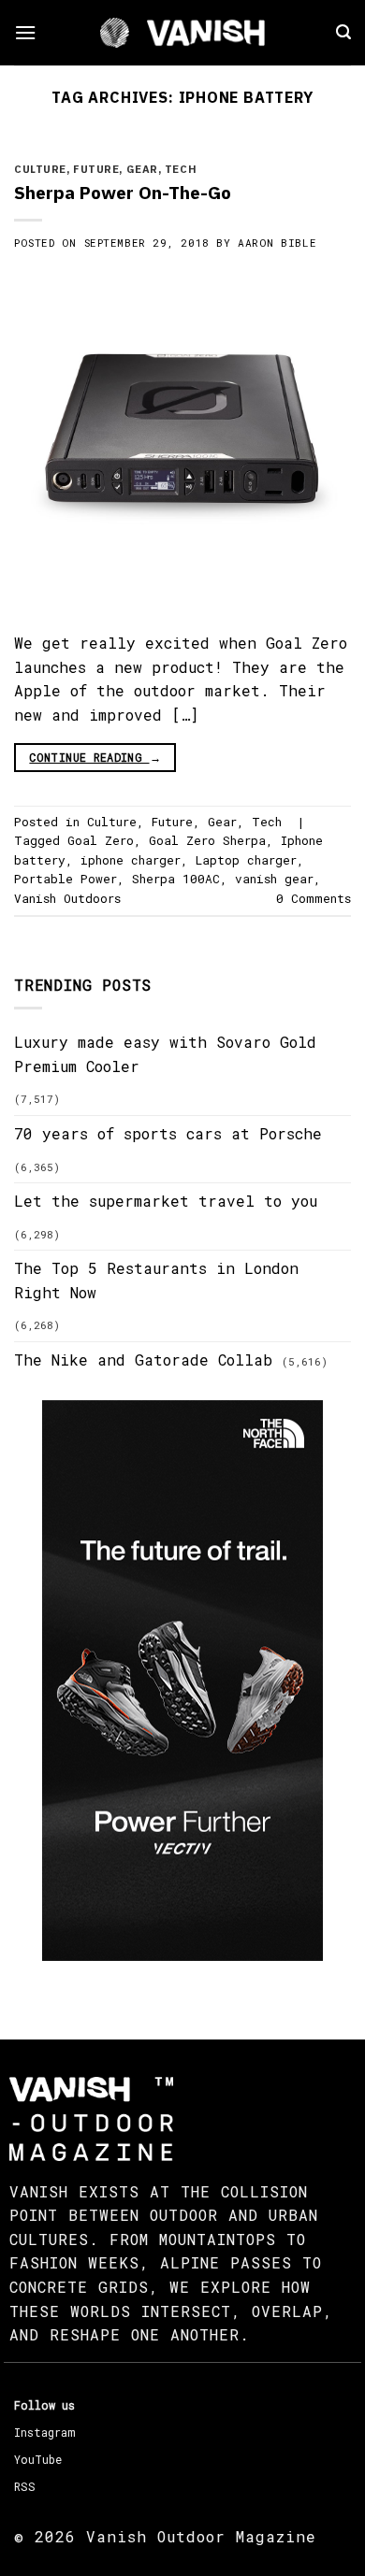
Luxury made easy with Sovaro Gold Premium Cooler (165, 1054)
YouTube (38, 2459)
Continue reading (95, 757)
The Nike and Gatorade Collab (143, 1360)
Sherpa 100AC (176, 879)
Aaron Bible (277, 243)
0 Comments (314, 898)
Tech (181, 169)
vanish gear (274, 879)
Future (96, 169)
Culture (40, 169)
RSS (25, 2486)
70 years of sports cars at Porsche (168, 1133)
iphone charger (131, 860)
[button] (25, 32)
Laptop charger (246, 860)
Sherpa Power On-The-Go (123, 192)
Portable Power (66, 879)
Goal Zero (101, 840)
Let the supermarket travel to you (166, 1201)
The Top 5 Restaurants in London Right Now (156, 1280)
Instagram (44, 2432)
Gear (142, 169)
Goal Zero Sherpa (207, 840)
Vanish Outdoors (67, 898)
